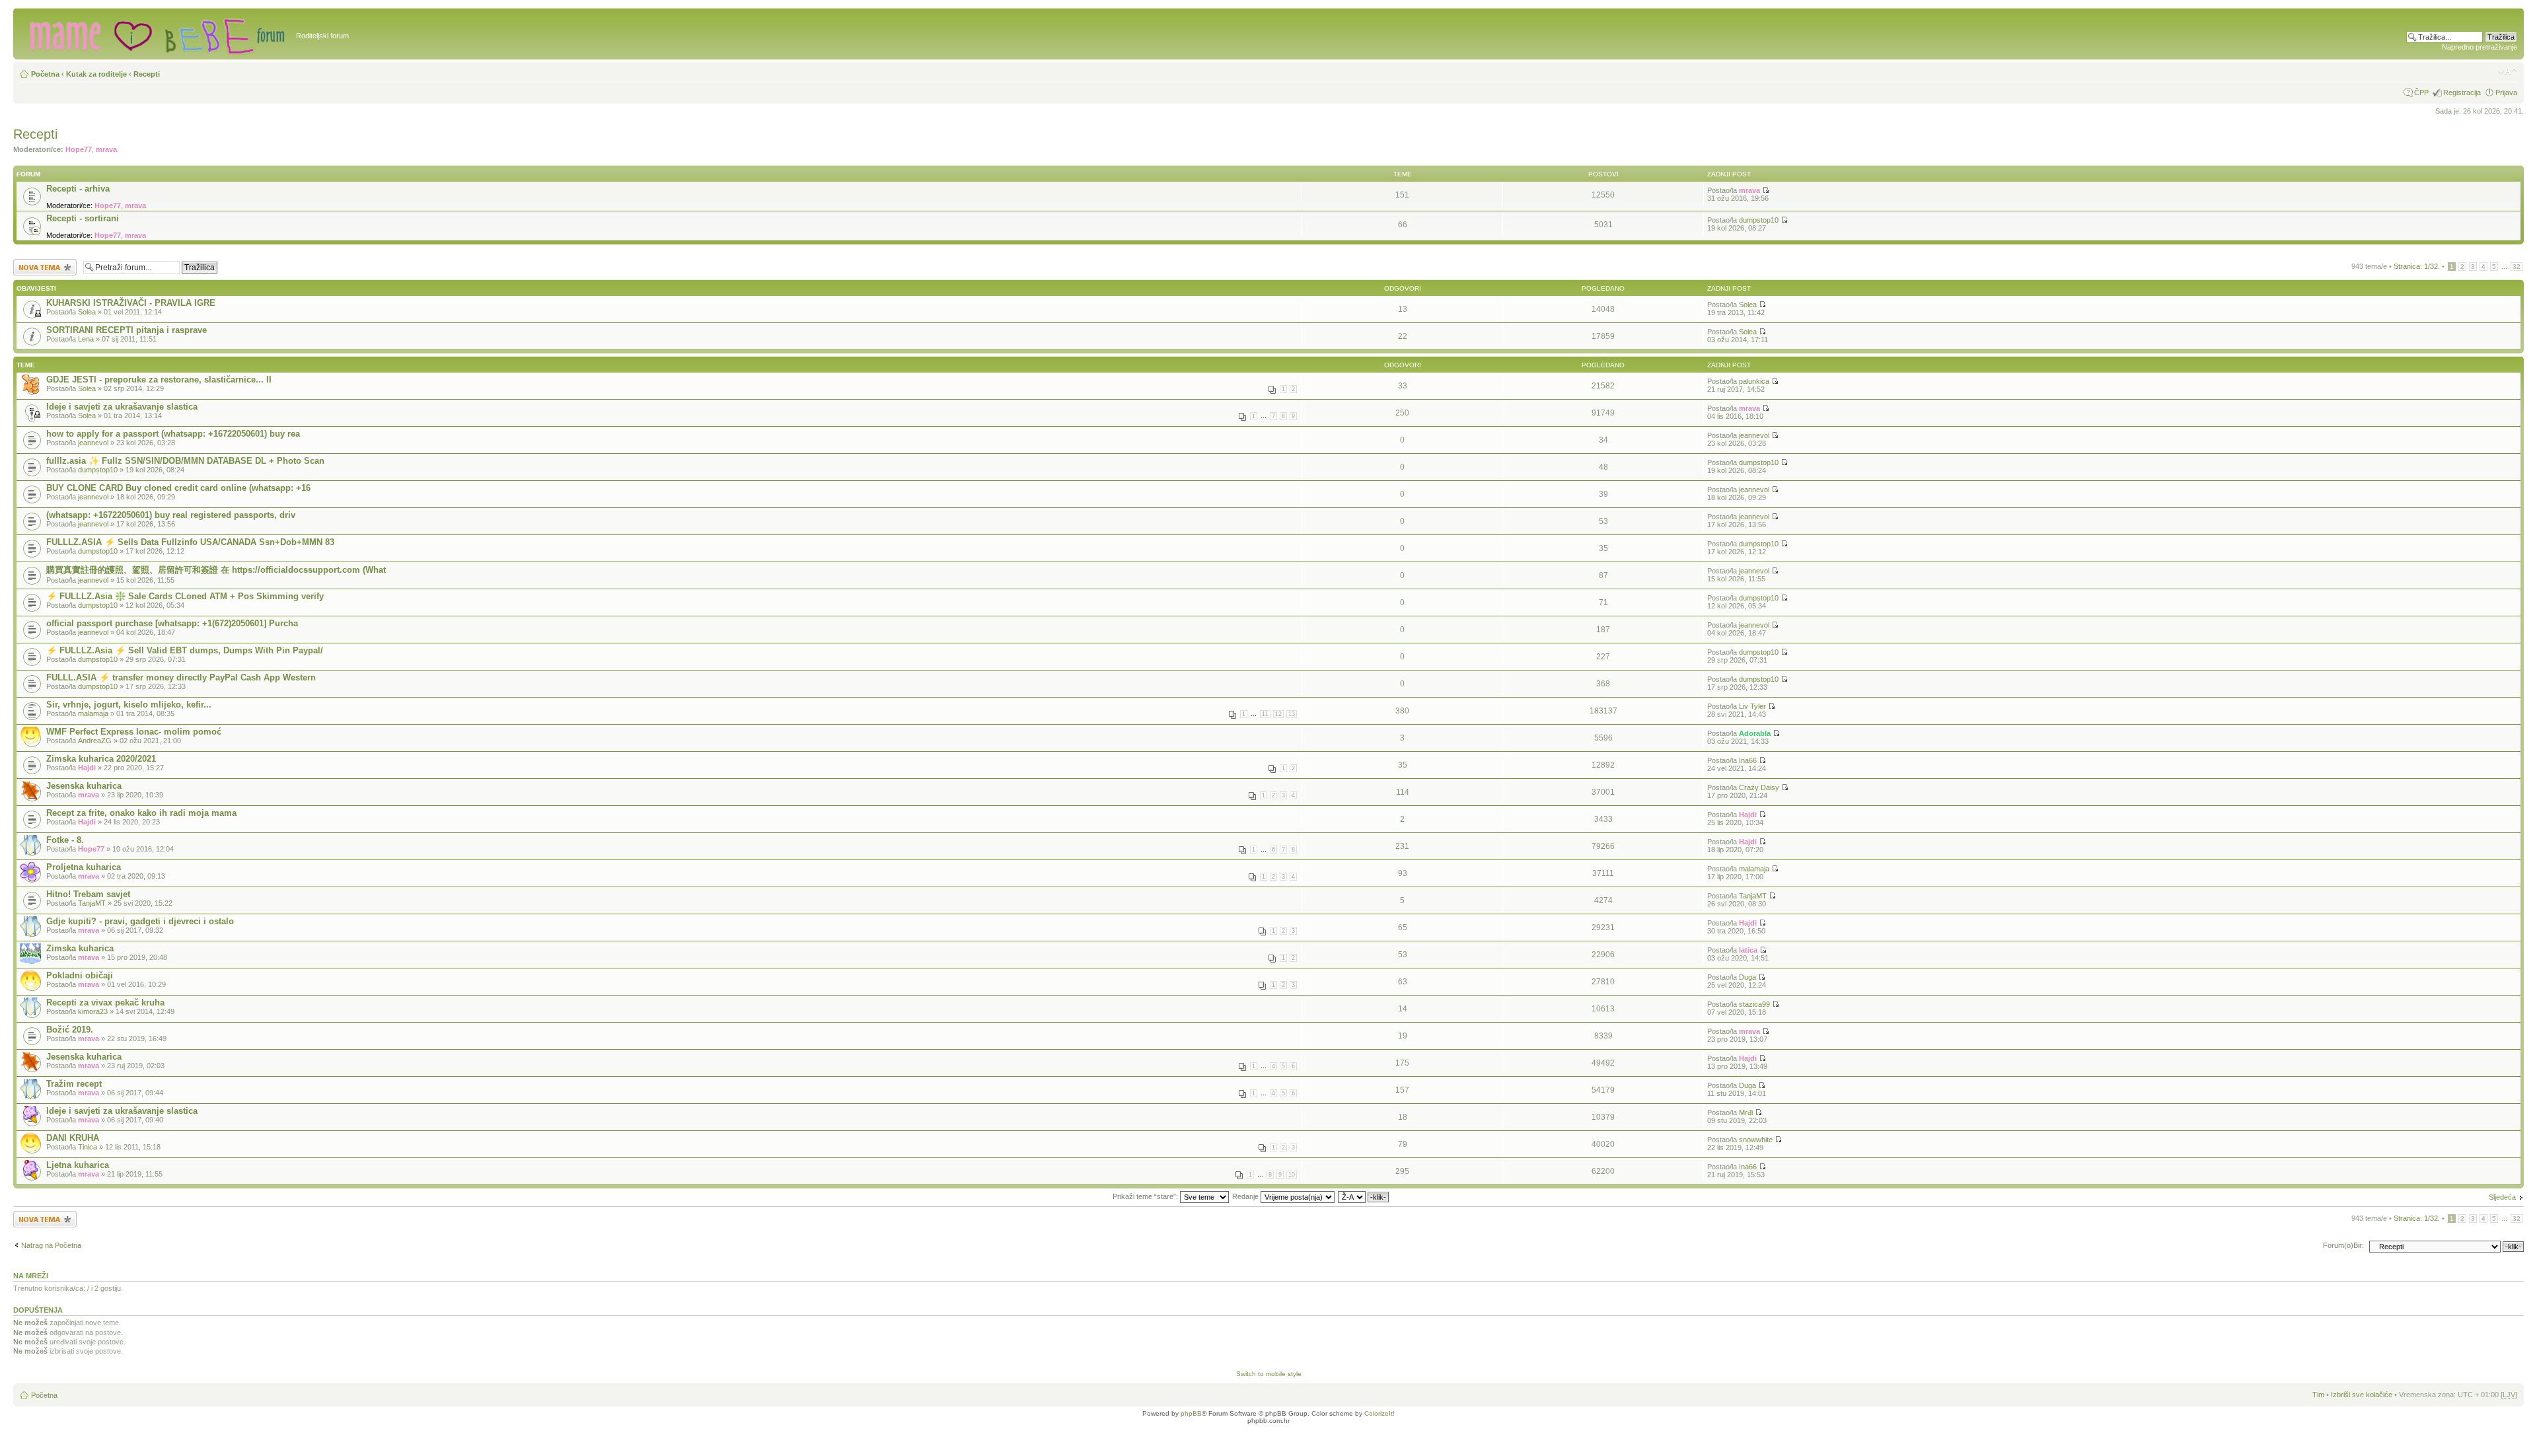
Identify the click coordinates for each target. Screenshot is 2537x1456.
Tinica (88, 1147)
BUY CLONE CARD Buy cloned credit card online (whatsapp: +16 (178, 488)
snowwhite (1756, 1140)
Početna (45, 74)
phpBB (1191, 1413)
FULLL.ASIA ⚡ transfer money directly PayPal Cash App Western (181, 677)
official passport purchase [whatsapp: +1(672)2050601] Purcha (172, 623)
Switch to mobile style (1269, 1374)
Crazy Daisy (1759, 787)
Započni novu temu (44, 263)
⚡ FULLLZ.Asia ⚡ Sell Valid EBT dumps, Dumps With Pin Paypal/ (185, 650)
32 (2517, 267)
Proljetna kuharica (84, 867)
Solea (87, 312)
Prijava (2506, 92)
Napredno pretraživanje (2480, 47)
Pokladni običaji (80, 975)
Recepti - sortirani (83, 218)
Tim (2318, 1395)
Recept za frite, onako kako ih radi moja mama (141, 813)
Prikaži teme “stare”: (1146, 1196)
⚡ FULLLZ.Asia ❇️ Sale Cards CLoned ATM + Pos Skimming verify (185, 596)
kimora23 (93, 1011)
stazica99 (1754, 1004)
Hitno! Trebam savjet (88, 894)
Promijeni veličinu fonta (2508, 71)
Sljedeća (2502, 1197)
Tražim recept (74, 1084)
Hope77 (79, 149)
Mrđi (1746, 1112)
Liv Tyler (1752, 706)
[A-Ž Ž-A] (1364, 1196)
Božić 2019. (70, 1030)
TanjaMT (92, 903)
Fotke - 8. (65, 840)
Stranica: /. (2417, 266)
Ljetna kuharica (78, 1165)
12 (1278, 714)
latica (1748, 950)
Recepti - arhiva (78, 189)
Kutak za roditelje (96, 74)
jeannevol (93, 443)
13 (1292, 714)
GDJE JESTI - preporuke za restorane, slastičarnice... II (159, 380)
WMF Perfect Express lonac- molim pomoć (134, 732)
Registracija (2462, 92)
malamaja (93, 713)
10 (1292, 1175)
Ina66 (1748, 760)
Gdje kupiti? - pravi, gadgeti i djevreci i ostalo (140, 921)
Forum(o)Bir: (2343, 1245)
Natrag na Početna (51, 1245)
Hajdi (87, 768)
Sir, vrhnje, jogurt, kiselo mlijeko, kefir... (129, 705)
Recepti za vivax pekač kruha (105, 1002)
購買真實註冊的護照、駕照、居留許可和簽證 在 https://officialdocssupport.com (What (216, 570)
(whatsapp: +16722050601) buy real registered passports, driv (171, 515)
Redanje (1246, 1196)
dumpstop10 (1759, 220)
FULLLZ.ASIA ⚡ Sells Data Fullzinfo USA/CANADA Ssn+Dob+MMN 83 (190, 542)
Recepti (147, 74)
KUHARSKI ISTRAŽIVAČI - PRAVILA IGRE (131, 303)
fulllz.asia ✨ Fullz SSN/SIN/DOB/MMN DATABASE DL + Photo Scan (185, 461)
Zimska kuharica (80, 948)
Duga (1747, 977)
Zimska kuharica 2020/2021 (101, 759)
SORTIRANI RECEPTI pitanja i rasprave (127, 330)
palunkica (1754, 381)
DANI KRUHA (73, 1138)
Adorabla (1755, 733)
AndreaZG (95, 741)
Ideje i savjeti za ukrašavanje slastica (122, 407)
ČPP (2421, 92)
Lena (86, 339)
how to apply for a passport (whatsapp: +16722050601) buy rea (173, 434)
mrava (106, 149)
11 (1265, 714)
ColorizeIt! (1379, 1413)
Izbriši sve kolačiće (2362, 1395)
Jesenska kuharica (84, 786)
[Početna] (156, 34)
